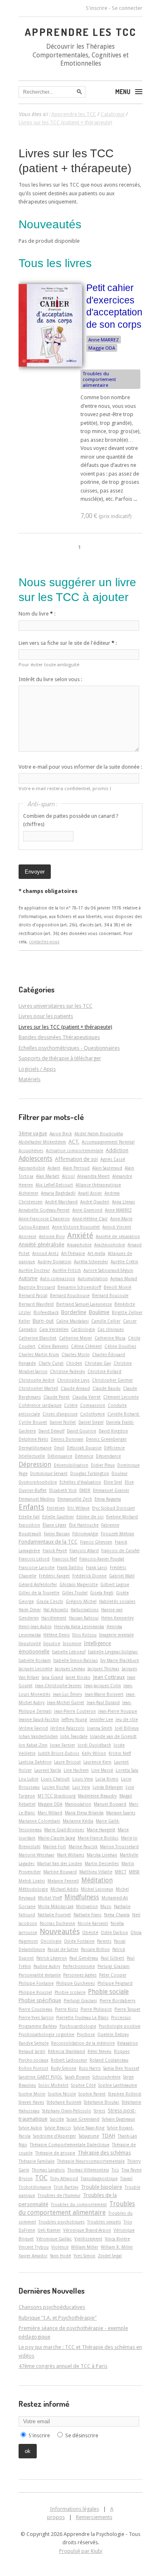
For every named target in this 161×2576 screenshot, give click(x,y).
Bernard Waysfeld (36, 1304)
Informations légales (75, 2509)
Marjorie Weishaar (37, 1855)
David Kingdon (113, 1431)
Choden (74, 1363)
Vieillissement (88, 2239)
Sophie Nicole (62, 2094)
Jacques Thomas (103, 1669)
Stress (99, 2111)
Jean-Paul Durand (103, 1702)
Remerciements (94, 2517)
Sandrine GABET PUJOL (40, 2077)
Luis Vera (81, 1787)
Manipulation (78, 1804)
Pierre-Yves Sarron (36, 2017)
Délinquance (60, 1456)
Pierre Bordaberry (117, 2001)
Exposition (29, 1525)
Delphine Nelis (33, 1439)
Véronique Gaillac (54, 2239)
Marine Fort (54, 1847)
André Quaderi (95, 1202)
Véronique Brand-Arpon (87, 2230)
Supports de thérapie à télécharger (60, 1058)
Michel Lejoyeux (97, 1889)
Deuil (59, 1448)
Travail (126, 2178)
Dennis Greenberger (106, 1439)
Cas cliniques (111, 1329)
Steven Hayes (31, 2102)
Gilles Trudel (75, 1593)
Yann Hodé (60, 2256)
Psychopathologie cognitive (46, 2034)
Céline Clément (86, 1346)
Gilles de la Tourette (39, 1593)
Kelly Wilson (94, 1753)
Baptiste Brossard (37, 1287)
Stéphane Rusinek (64, 2102)
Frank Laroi (97, 1567)
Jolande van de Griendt (113, 1736)
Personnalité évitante (40, 1975)
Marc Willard (50, 1813)
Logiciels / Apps (37, 1069)
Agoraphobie (32, 1168)
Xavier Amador (33, 2256)
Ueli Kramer (49, 2230)
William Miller (85, 2247)
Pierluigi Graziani (80, 2001)
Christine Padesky (67, 1371)
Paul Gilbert (112, 1958)
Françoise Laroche (37, 1567)
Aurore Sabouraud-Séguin (108, 1270)
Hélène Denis (57, 1635)
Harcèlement (54, 1618)
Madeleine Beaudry (97, 1796)
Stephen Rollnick (125, 2094)
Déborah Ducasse (84, 1448)
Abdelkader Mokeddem (42, 1142)
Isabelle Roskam (35, 1660)
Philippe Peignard (115, 1983)
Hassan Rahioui (84, 1618)
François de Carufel (120, 1551)
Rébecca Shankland (66, 2051)
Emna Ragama (108, 1499)
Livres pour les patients (46, 1016)
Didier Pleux (103, 1465)
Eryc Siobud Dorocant (114, 1508)
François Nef (64, 1559)
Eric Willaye (78, 1508)
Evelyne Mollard (122, 1517)
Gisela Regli (102, 1593)
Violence (60, 2247)
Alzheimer (28, 1193)
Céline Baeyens (53, 1346)
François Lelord (34, 1559)
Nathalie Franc (88, 1915)
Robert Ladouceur (69, 2060)
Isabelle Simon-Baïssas (76, 1660)
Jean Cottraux (109, 1677)
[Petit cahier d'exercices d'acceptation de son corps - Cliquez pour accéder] (50, 365)
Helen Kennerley (117, 1618)
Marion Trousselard (119, 1847)
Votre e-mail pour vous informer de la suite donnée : (80, 767)
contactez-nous (44, 942)
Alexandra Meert (94, 1176)
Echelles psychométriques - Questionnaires (69, 1048)
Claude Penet (57, 1397)
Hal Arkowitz (56, 1610)
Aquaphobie (79, 1245)
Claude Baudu (107, 1388)
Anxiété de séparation (118, 1236)
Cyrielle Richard (124, 1414)
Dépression (35, 1465)
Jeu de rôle (127, 1719)
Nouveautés (60, 1931)
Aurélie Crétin (124, 1262)
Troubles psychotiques (62, 2222)
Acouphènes (31, 1151)
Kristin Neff (120, 1753)
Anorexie (27, 1236)
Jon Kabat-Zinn (33, 1745)
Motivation (87, 1906)
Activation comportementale (75, 1151)
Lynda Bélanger (108, 1787)
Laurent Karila (48, 1770)
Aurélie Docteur (34, 1270)
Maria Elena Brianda (84, 1813)
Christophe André (37, 1380)
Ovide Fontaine (79, 1941)
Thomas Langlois (48, 2170)
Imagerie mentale (116, 1635)
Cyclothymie (92, 1414)
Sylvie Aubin (30, 2128)
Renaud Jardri (32, 2051)
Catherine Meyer (76, 1338)
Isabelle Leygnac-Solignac (113, 1652)
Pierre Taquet (127, 2009)
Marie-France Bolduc (98, 1838)
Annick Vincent (117, 1227)
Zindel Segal (110, 2256)
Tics (115, 2170)
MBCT (121, 1872)
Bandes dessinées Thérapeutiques (59, 1037)
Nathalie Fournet (54, 1915)
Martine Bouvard (60, 1872)
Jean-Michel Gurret (66, 1702)
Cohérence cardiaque (40, 1405)
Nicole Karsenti (93, 1923)
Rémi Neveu (99, 2051)
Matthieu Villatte (96, 1872)
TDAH (108, 2136)
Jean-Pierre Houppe (118, 1711)
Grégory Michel (81, 1601)
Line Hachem (76, 1770)
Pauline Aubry (47, 1966)
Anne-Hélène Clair (90, 1219)
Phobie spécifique (40, 2000)
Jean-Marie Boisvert (104, 1694)
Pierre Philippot (96, 2009)
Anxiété (80, 1235)
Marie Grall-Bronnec (64, 1830)
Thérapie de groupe (55, 2153)
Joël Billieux (127, 1728)
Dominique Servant (49, 1473)
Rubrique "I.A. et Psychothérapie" (58, 2318)
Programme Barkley (38, 2026)
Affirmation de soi (76, 1159)
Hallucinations (85, 1610)
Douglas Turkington (90, 1473)
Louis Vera (83, 1779)
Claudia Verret (86, 1397)
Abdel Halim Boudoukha (99, 1134)
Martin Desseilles (102, 1863)
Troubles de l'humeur (59, 2195)
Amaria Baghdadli (58, 1193)
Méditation (97, 1880)
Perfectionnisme (79, 1966)
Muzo (106, 1906)
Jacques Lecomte (36, 1669)
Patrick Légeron (52, 1958)
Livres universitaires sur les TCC (56, 1006)
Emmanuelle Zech (75, 1499)
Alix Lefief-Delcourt (54, 1185)
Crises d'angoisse (60, 1414)
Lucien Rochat (56, 1787)
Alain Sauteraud (107, 1168)
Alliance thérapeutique (98, 1185)
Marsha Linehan (102, 1855)
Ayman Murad (124, 1279)
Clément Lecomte (121, 1397)
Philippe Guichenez (76, 1983)
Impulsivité (30, 1643)
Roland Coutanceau (109, 2060)
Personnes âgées (80, 1975)
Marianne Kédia (78, 1821)
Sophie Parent (92, 2094)
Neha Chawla (117, 1915)
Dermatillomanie (35, 1448)
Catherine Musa (110, 1338)
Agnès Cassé (113, 1159)
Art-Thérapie (73, 1253)
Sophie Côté (83, 2085)
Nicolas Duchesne (57, 1923)
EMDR (85, 1490)
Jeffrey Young (74, 1719)
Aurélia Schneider (91, 1262)
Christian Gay (98, 1363)
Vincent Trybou (34, 2247)
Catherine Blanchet (38, 1338)
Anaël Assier (90, 1193)
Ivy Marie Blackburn (120, 1660)
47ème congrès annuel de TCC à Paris (63, 2366)
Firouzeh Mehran (117, 1534)
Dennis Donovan (67, 1439)
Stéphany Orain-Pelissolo (67, 2111)
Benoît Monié (117, 1287)
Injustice (52, 1643)
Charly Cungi (51, 1363)
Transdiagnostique (99, 2178)
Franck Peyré (55, 1551)
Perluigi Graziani (114, 1966)
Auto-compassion (58, 1279)
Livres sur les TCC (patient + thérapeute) (65, 1027)
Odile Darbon (114, 1932)
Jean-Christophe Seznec (58, 1686)
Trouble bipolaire (102, 2187)
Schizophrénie (107, 2077)
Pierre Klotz (66, 2009)
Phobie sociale (108, 1992)
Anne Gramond (87, 1210)
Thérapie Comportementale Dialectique (70, 2145)
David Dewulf (51, 1431)
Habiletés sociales (117, 1601)
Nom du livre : (37, 614)
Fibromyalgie (85, 1534)
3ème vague (33, 1133)
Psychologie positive (120, 2026)
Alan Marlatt (48, 1176)
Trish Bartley (66, 2187)
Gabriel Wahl (122, 1576)
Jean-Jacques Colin (103, 1686)
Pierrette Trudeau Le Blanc (82, 2017)
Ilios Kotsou (84, 1635)
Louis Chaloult (55, 1779)
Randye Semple (34, 2043)
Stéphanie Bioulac (102, 2102)
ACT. (74, 1142)
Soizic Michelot (53, 2085)
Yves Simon (84, 2256)
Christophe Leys (73, 1380)
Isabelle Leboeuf (69, 1652)
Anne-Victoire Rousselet (76, 1227)
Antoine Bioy (52, 1236)
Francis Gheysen (96, 1542)
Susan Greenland (83, 2119)
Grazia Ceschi (50, 1601)
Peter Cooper (113, 1975)
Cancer (130, 1321)
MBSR (134, 1872)
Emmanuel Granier (111, 1490)
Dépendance (108, 1456)
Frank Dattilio (70, 1567)
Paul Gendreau (84, 1958)
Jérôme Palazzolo (67, 1728)
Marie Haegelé (101, 1830)
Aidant (54, 1168)
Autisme (28, 1278)
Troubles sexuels (104, 2222)
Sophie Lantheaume (118, 2085)
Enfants (31, 1507)
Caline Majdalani (72, 1321)
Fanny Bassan (57, 1534)
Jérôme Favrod (33, 1728)
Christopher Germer (112, 1380)
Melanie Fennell (63, 1881)
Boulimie (99, 1312)
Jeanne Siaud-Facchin (39, 1719)
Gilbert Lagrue (115, 1584)
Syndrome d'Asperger (54, 2136)
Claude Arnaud (75, 1388)
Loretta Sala (127, 1770)
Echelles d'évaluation (80, 1482)
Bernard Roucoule (110, 1295)
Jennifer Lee (101, 1719)
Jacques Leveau (70, 1669)
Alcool (68, 1176)
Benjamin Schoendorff (79, 1287)
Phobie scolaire (70, 1992)
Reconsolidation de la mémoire (83, 2043)
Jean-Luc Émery (67, 1694)
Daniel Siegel (91, 1422)
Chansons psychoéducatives (52, 2307)
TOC (41, 2178)
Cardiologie (83, 1329)
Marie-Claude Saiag (57, 1838)
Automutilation (93, 1279)
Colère (71, 1405)
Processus (121, 2017)
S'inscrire (97, 8)
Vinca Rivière (117, 2239)
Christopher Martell (38, 1388)
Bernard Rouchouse (70, 1295)
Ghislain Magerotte (79, 1584)
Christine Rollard (104, 1371)
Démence (84, 1456)
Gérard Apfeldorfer (38, 1584)
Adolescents (36, 1159)
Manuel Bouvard (110, 1804)
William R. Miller (117, 2247)
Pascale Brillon (95, 1949)
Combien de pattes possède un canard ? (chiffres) (71, 820)
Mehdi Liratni (32, 1881)
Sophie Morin (32, 2094)
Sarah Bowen (77, 2077)
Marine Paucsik (83, 1847)
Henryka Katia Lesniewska (79, 1627)
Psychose (86, 2034)
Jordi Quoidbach (94, 1745)
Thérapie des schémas (104, 2153)
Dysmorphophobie (38, 1482)
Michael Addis (64, 1889)
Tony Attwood (64, 2178)
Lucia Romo (107, 1779)
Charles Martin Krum (39, 1354)
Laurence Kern (97, 1762)
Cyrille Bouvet (33, 1422)
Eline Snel (113, 1482)
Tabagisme (89, 2136)
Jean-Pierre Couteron (75, 1711)
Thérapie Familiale (37, 2161)
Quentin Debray (113, 2034)
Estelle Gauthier (58, 1517)
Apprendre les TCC (81, 32)
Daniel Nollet (63, 1422)
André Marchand (61, 1202)
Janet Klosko (78, 1677)
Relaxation (128, 2043)
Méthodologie (33, 1889)
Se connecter (127, 8)
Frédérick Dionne (89, 1576)
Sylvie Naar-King (89, 2128)
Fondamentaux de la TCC (48, 1542)
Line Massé (102, 1770)
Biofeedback (46, 1312)
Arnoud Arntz (45, 1253)
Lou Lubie (28, 1779)
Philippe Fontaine (36, 1983)
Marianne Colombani (39, 1821)
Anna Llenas (123, 1202)
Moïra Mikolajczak (56, 1906)
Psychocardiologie (78, 2026)
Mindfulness (82, 1897)
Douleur (120, 1473)
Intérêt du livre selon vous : (50, 679)
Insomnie (72, 1643)
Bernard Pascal (33, 1295)
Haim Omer (30, 1610)
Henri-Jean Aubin (35, 1627)
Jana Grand (52, 1677)
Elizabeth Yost (63, 1490)
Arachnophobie (110, 1245)
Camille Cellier (106, 1321)
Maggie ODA (102, 348)
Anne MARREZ (104, 340)
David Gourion (82, 1431)
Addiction (117, 1150)
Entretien (56, 1508)
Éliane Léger (54, 1525)
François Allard (84, 1551)
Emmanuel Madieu (37, 1499)
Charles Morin (76, 1354)
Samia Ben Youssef (121, 2068)
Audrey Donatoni (54, 1262)
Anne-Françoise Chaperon (44, 1219)
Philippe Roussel (35, 1992)
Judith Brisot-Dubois (59, 1753)
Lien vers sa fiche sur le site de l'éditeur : (68, 643)
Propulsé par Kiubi (81, 2551)
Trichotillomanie (35, 2187)
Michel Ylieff (50, 1898)
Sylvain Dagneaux (118, 2119)
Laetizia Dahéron (35, 1762)
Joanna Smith (100, 1728)
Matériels (30, 1079)
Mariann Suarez (121, 1813)
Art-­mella (96, 1253)
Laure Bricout (67, 1762)
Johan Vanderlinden (38, 1736)
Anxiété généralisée (41, 1244)
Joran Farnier (63, 1745)
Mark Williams (71, 1855)
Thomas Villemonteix (88, 2170)
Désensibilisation (71, 1465)
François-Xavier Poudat (102, 1559)
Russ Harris (90, 2068)
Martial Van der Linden (60, 1863)
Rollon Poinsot (33, 2068)
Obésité (90, 1932)
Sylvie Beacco (58, 2128)
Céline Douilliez (120, 1346)
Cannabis (28, 1329)
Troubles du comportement (79, 2204)
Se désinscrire (82, 2435)
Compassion (93, 1405)
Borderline (74, 1312)
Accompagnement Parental (108, 1142)
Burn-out (43, 1321)
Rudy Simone (64, 2068)
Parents (104, 1941)
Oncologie (51, 1941)
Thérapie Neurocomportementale (91, 2161)
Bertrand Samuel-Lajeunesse (84, 1304)
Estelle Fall (29, 1517)
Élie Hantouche (84, 1525)
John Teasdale (74, 1736)
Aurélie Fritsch (67, 1270)
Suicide (57, 2119)
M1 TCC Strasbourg (57, 1796)
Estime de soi (90, 1517)
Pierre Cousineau (36, 2009)
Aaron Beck (61, 1134)
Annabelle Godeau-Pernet (44, 1210)
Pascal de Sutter (63, 1949)
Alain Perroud (76, 1168)
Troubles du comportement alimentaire (99, 379)
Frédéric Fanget (54, 1576)
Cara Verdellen (54, 1329)
